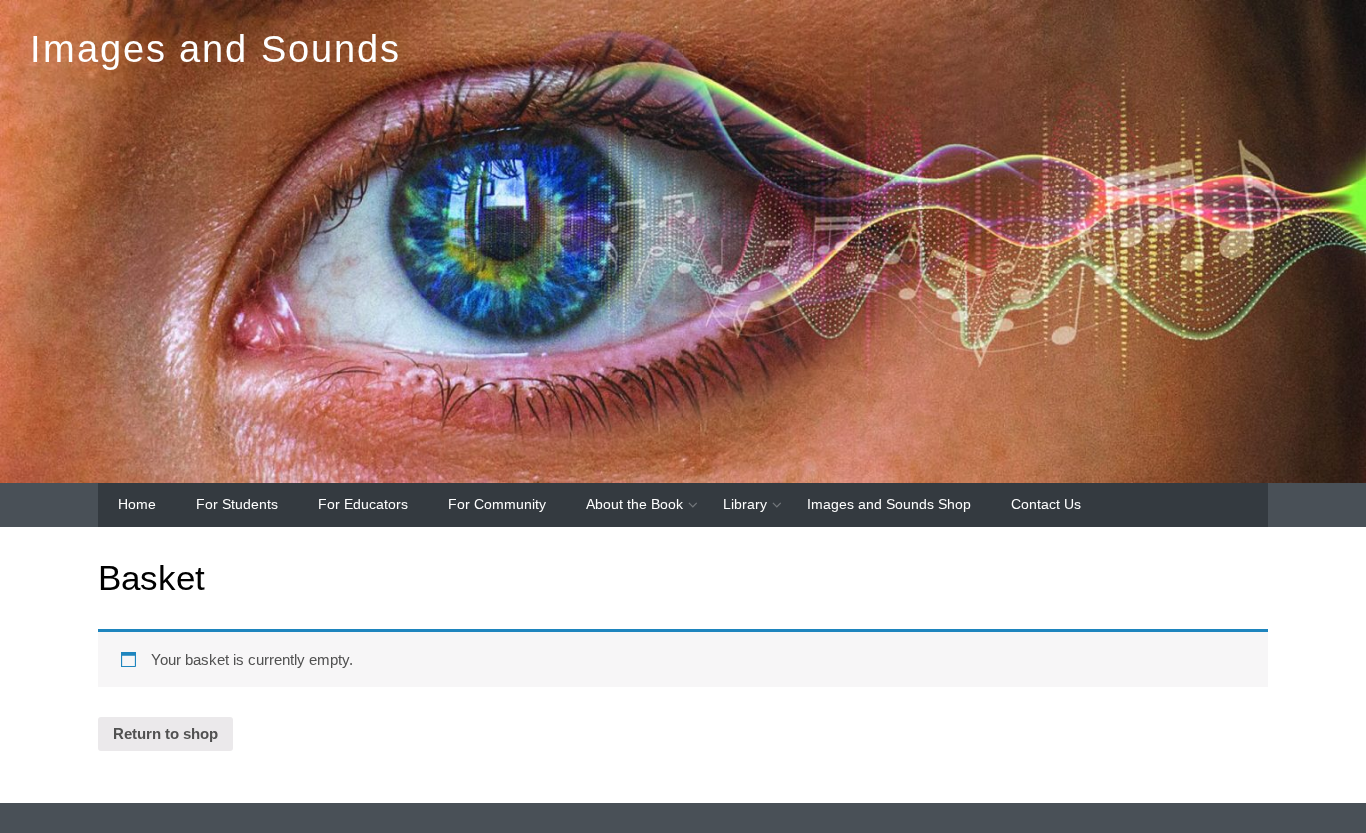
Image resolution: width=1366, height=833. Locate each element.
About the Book (634, 504)
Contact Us (1046, 504)
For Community (497, 504)
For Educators (363, 504)
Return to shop (165, 733)
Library (745, 504)
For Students (237, 504)
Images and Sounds (215, 48)
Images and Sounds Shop (889, 504)
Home (137, 504)
